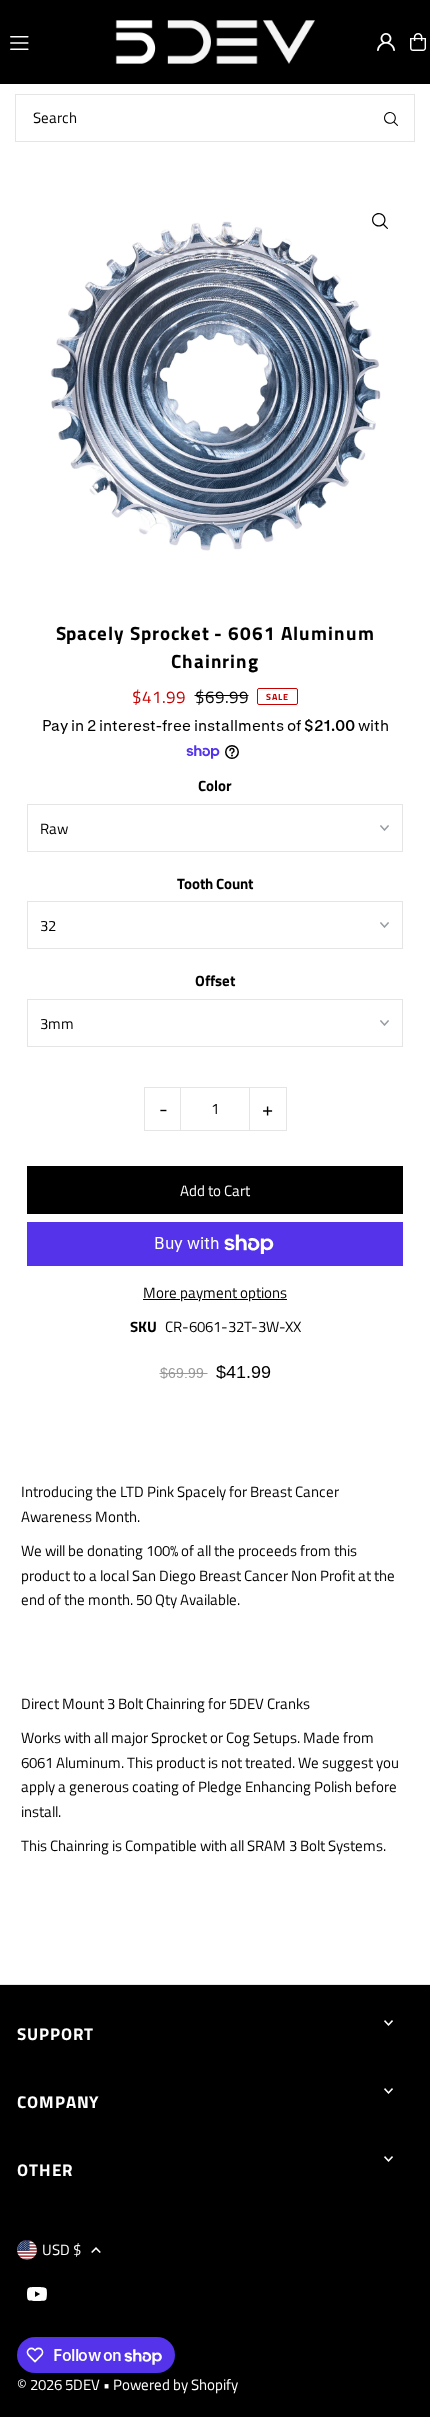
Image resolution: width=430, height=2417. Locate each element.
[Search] (391, 118)
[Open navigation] (51, 41)
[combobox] (215, 118)
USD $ (61, 2249)
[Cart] (418, 42)
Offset (215, 980)
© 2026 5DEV (58, 2384)
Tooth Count (215, 883)
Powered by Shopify (175, 2384)
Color (215, 785)
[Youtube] (37, 2295)
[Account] (386, 42)
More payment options (215, 1292)
